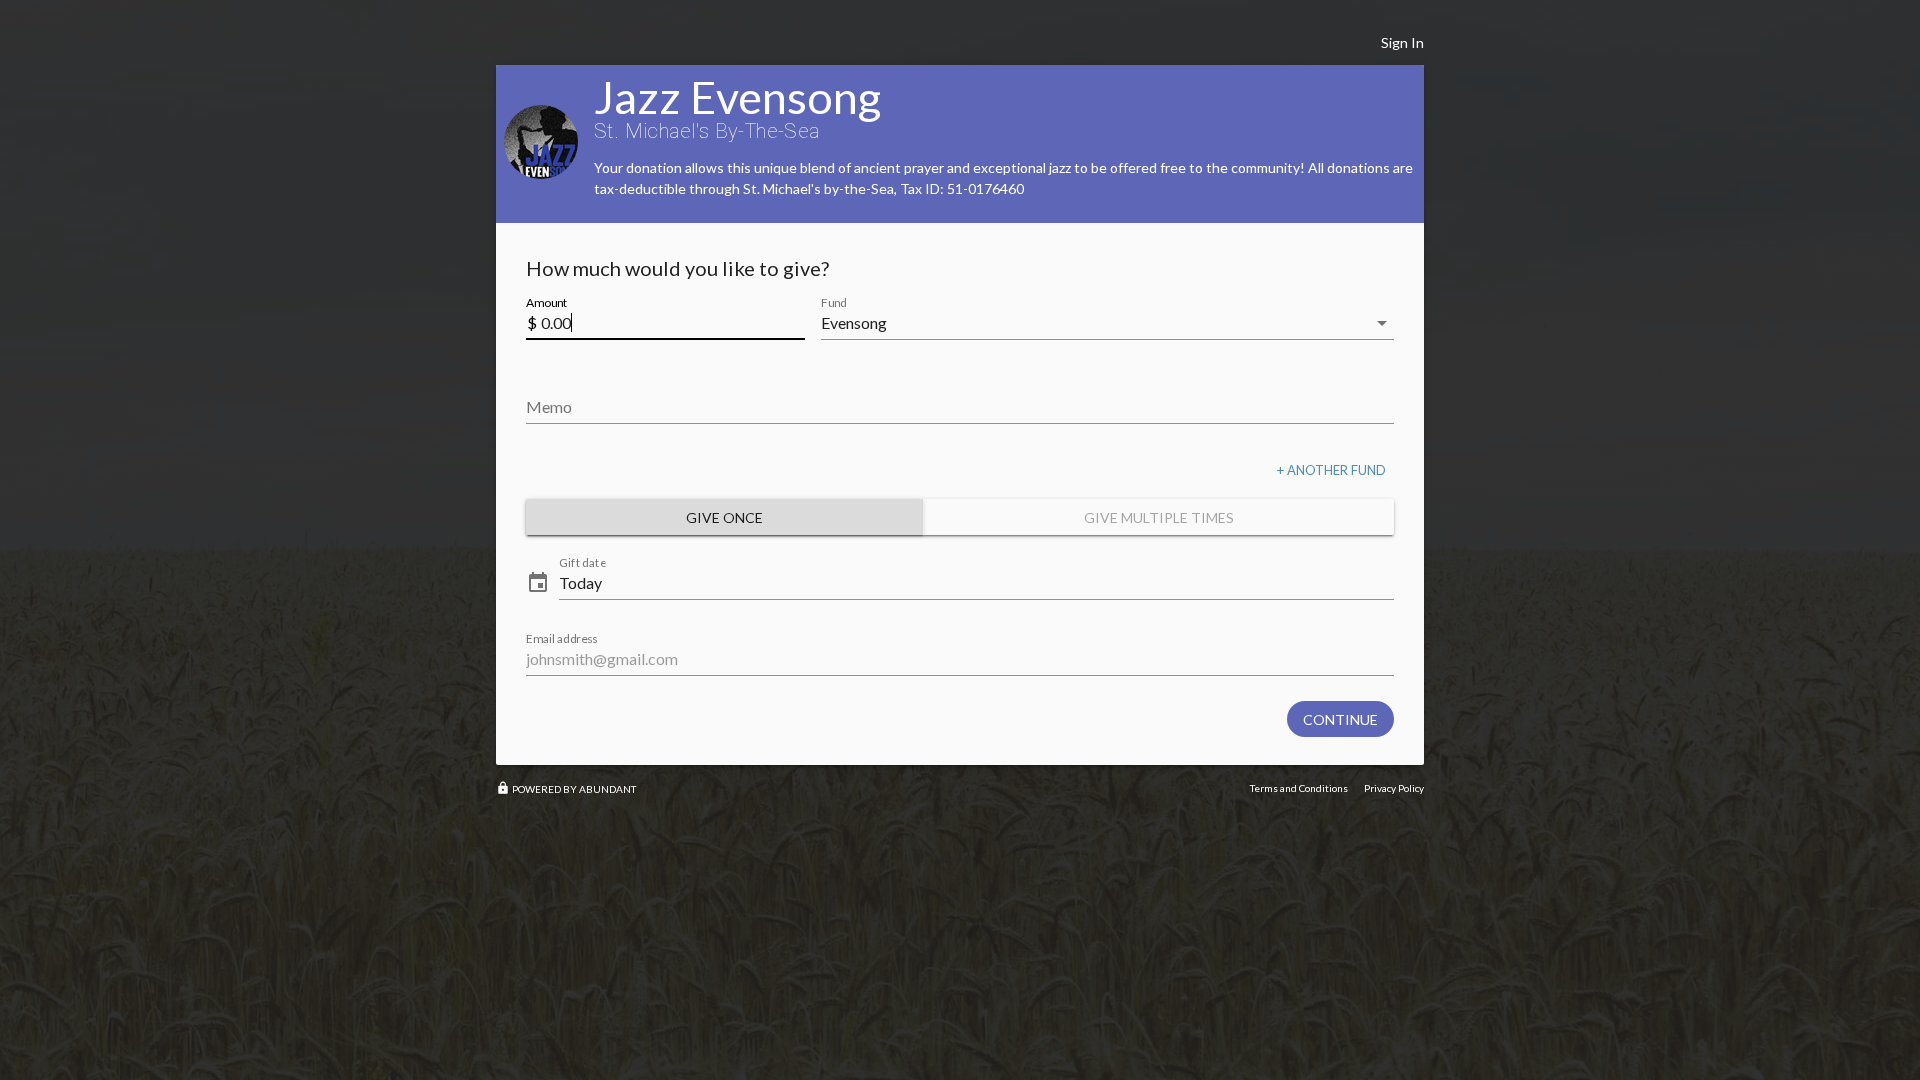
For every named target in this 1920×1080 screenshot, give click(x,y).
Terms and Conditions (1299, 788)
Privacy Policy (1394, 788)
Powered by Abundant (566, 789)
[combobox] (1093, 323)
